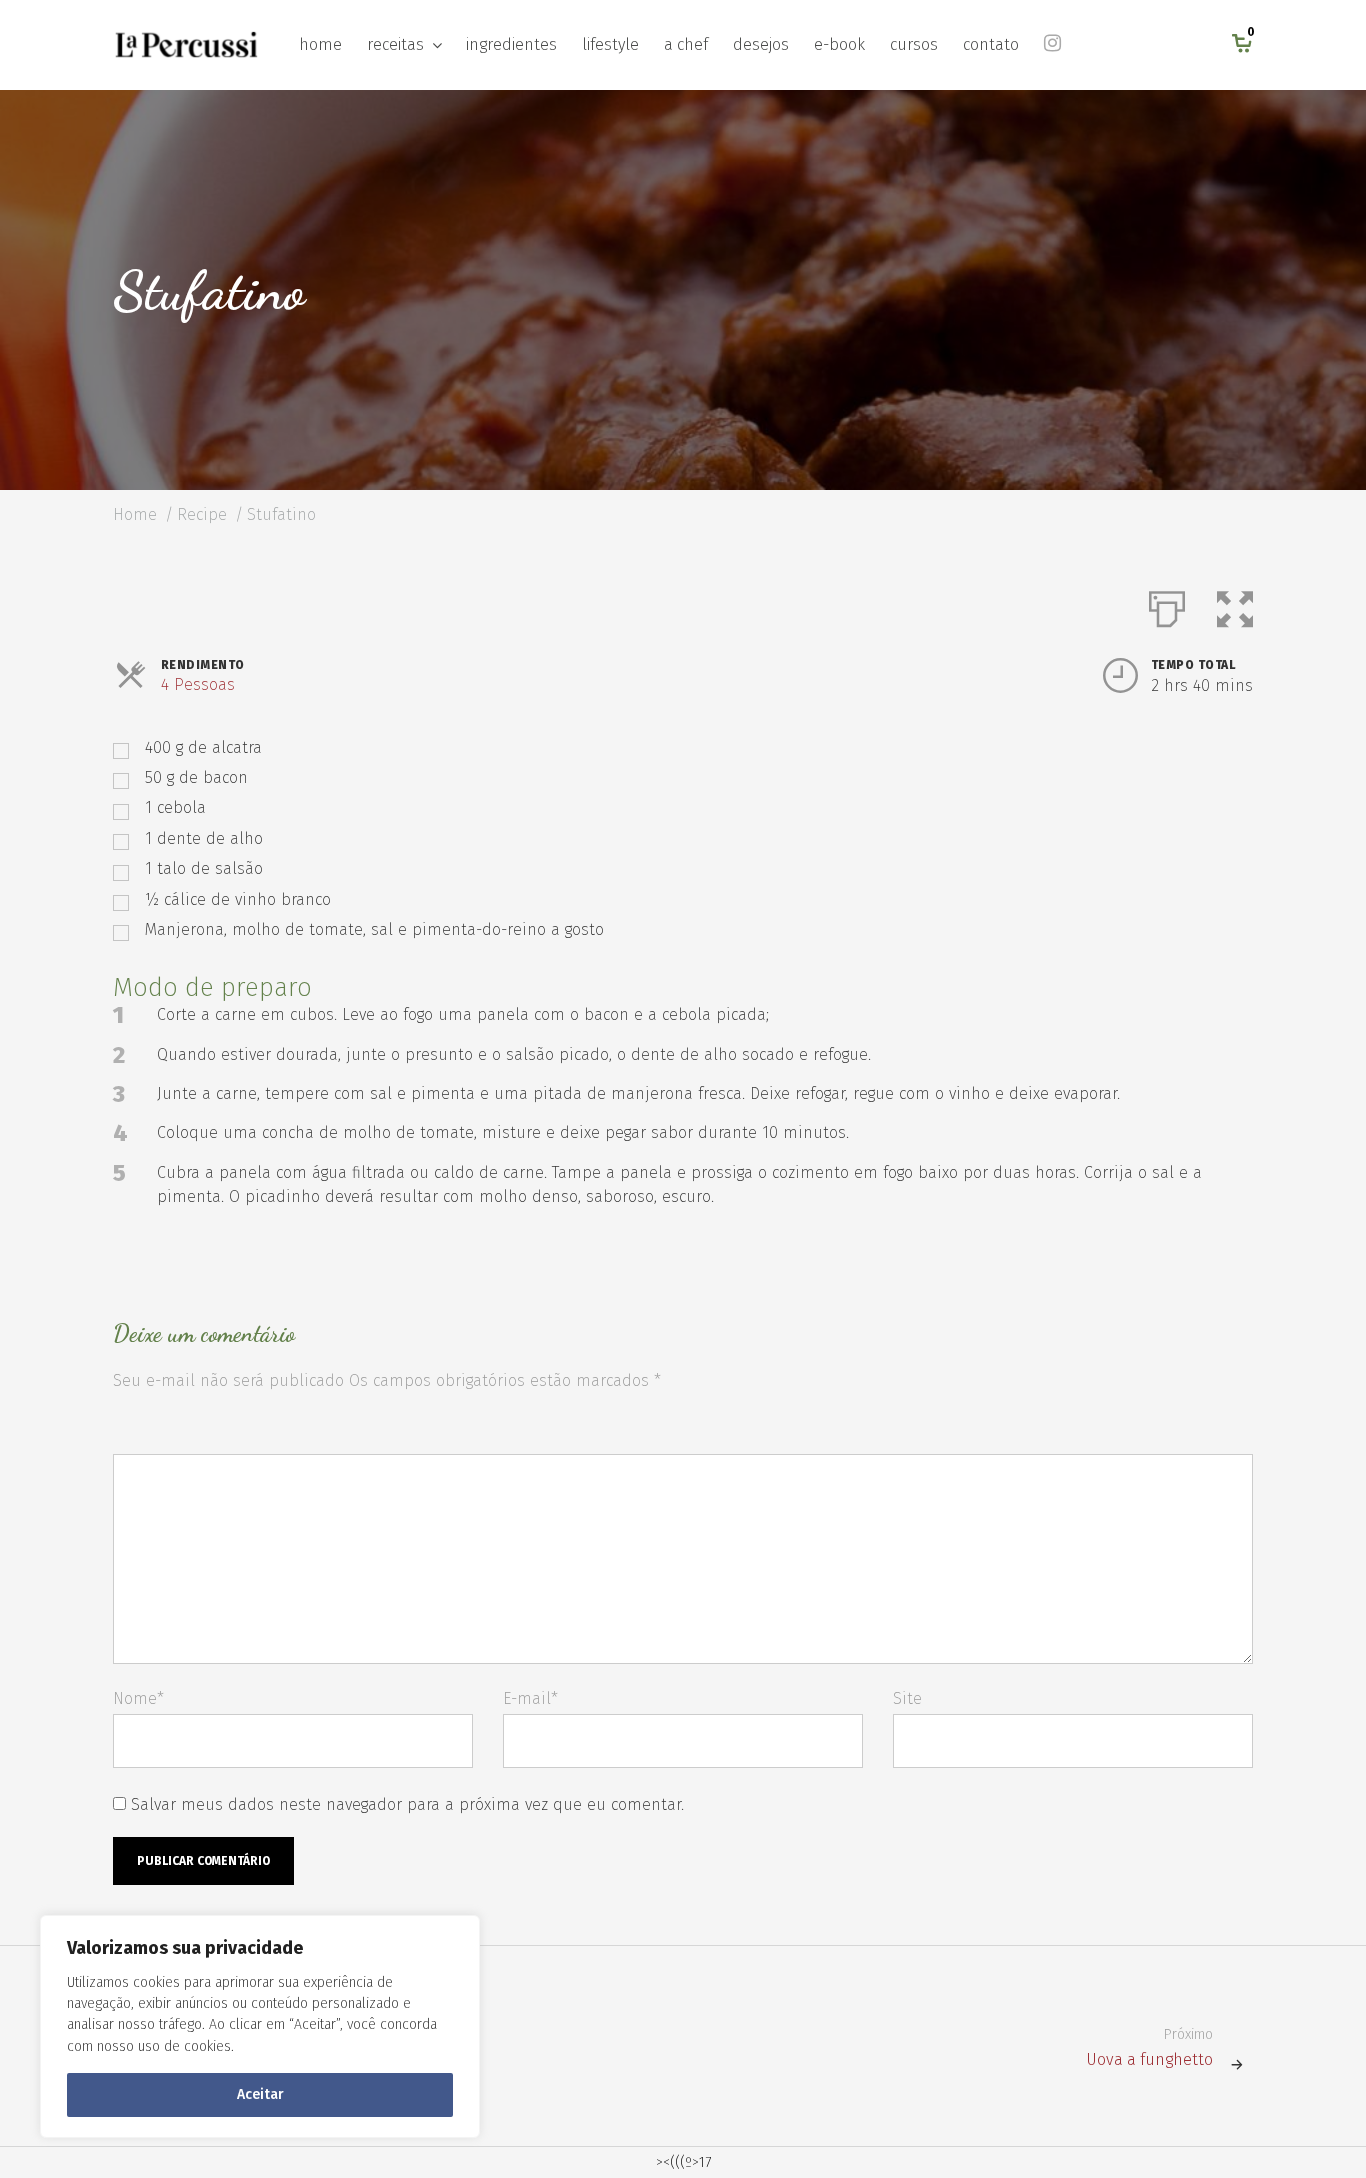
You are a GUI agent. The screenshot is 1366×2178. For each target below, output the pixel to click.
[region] (260, 2026)
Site (907, 1698)
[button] (1235, 605)
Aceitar (260, 2094)
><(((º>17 (683, 2162)
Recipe (202, 514)
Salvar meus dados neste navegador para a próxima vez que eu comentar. (407, 1804)
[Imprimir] (1167, 605)
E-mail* (530, 1698)
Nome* (138, 1698)
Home (135, 514)
